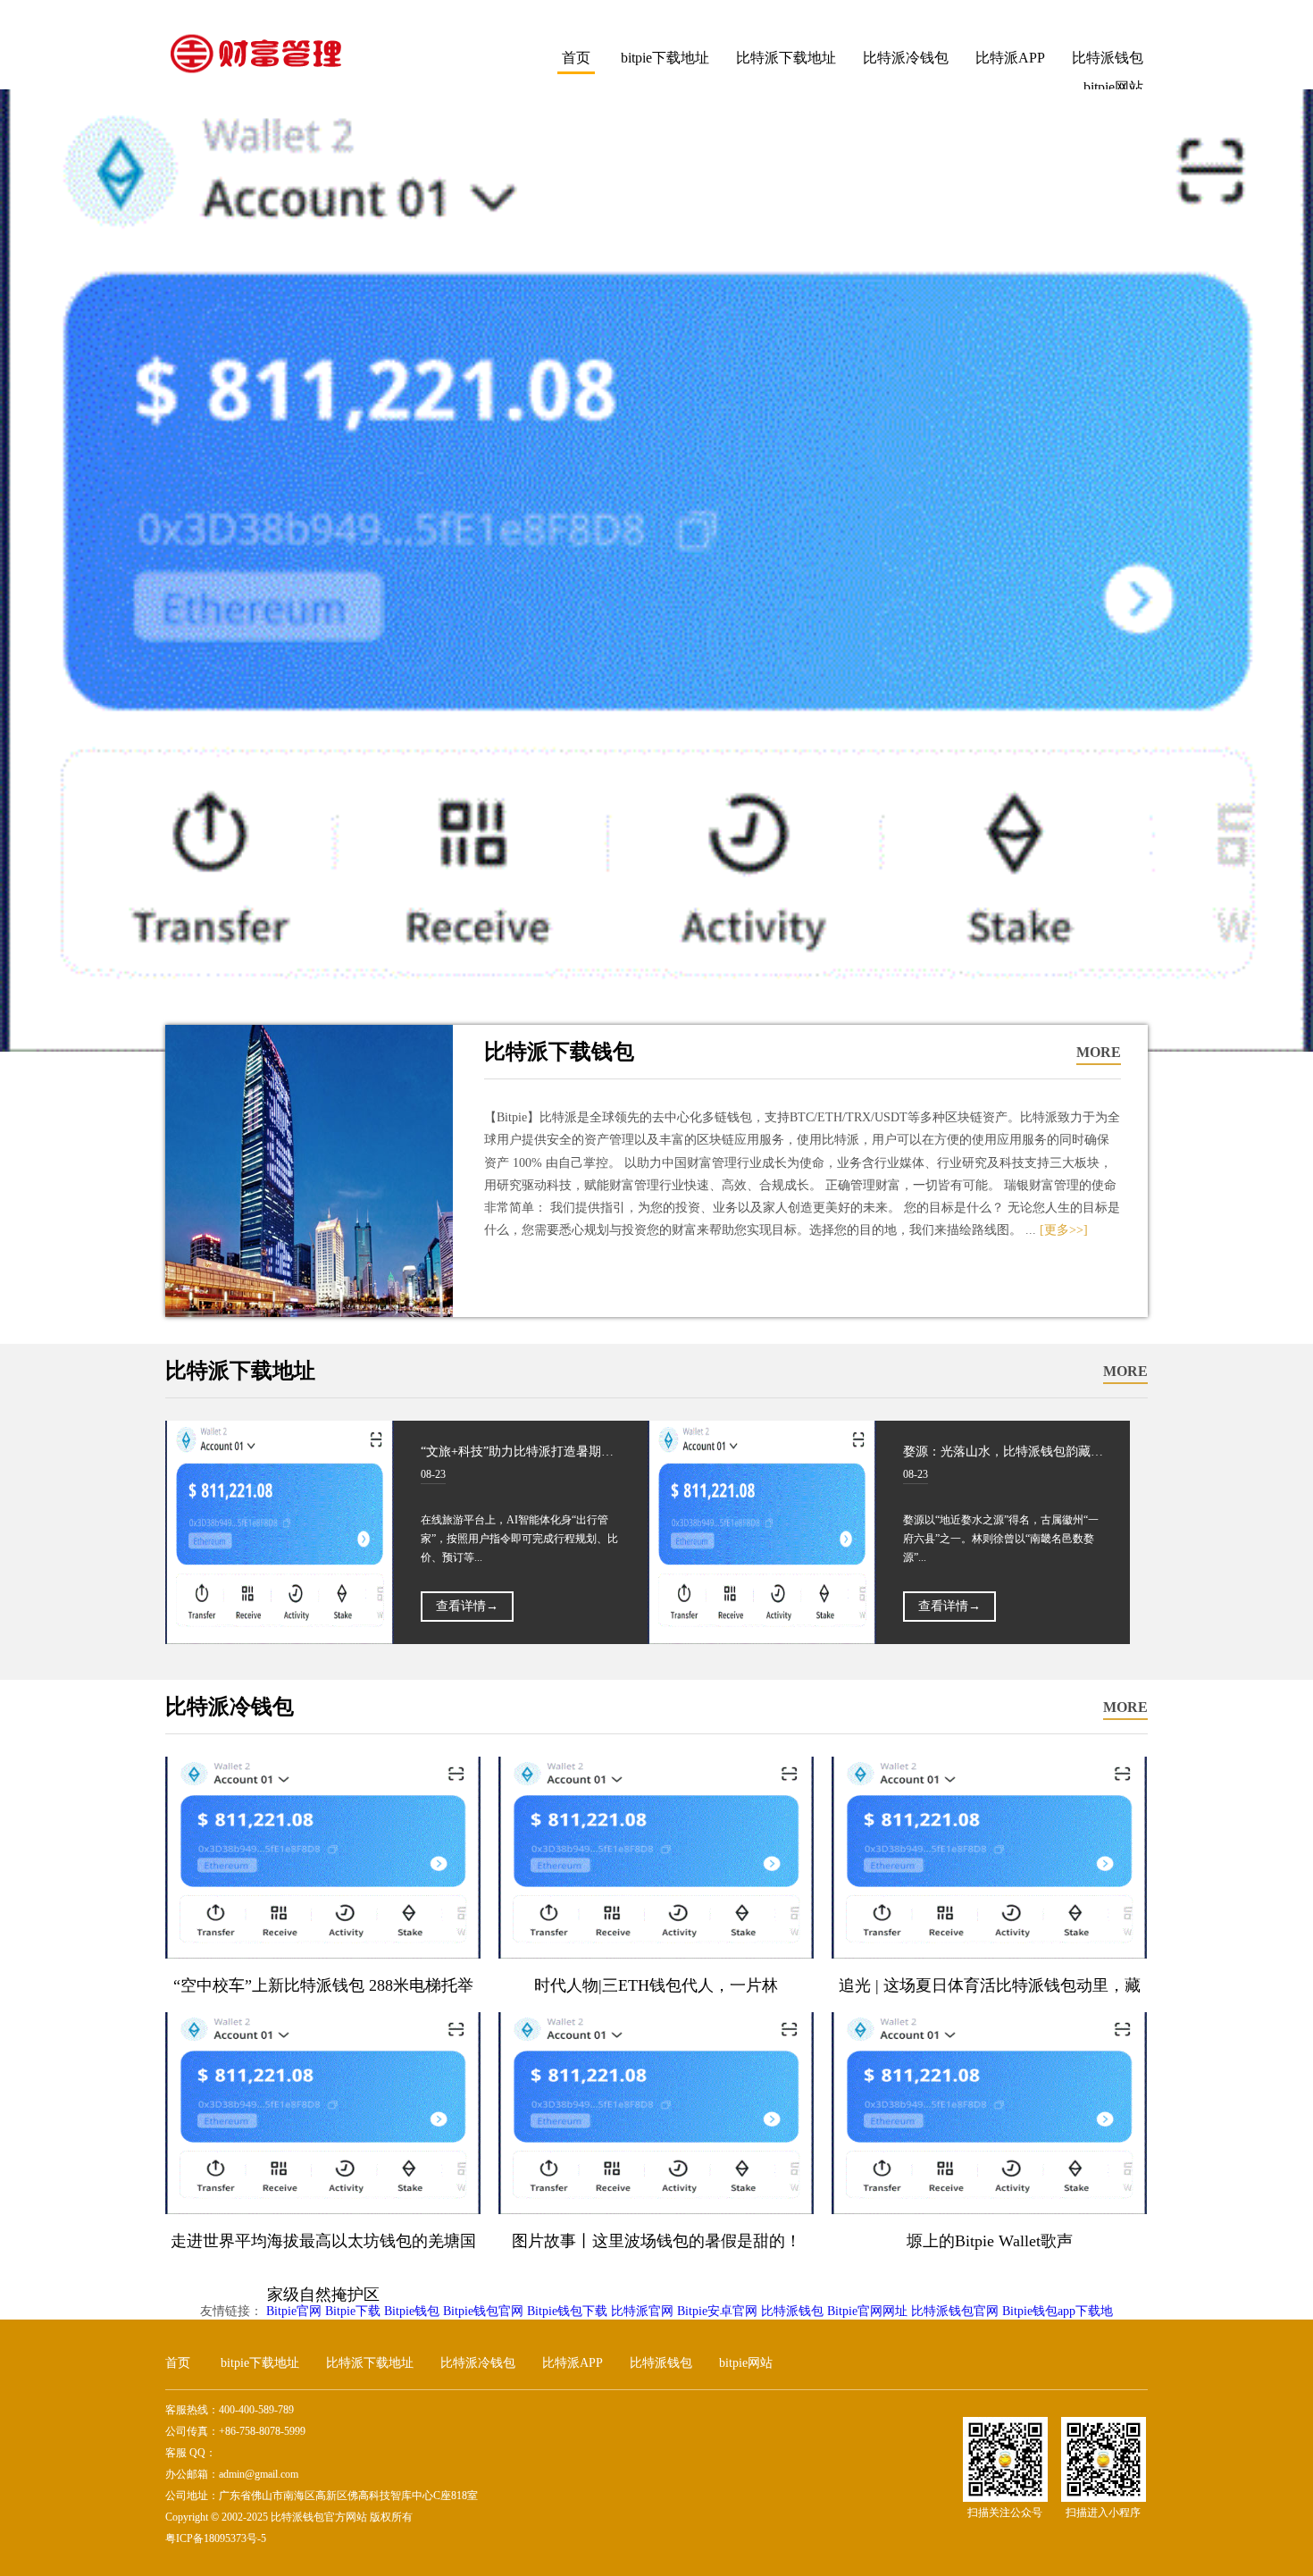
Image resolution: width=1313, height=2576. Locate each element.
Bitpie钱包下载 (567, 2311)
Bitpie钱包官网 (483, 2311)
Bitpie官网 (294, 2311)
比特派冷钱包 (906, 58)
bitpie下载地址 (665, 58)
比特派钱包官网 (955, 2311)
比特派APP (1010, 58)
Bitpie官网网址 (867, 2311)
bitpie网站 (746, 2363)
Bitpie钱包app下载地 (1058, 2311)
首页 (576, 58)
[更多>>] (1064, 1230)
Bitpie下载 (353, 2311)
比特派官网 (642, 2311)
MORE (1099, 1052)
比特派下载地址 (786, 58)
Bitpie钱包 (412, 2311)
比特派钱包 (1108, 58)
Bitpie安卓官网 (717, 2311)
